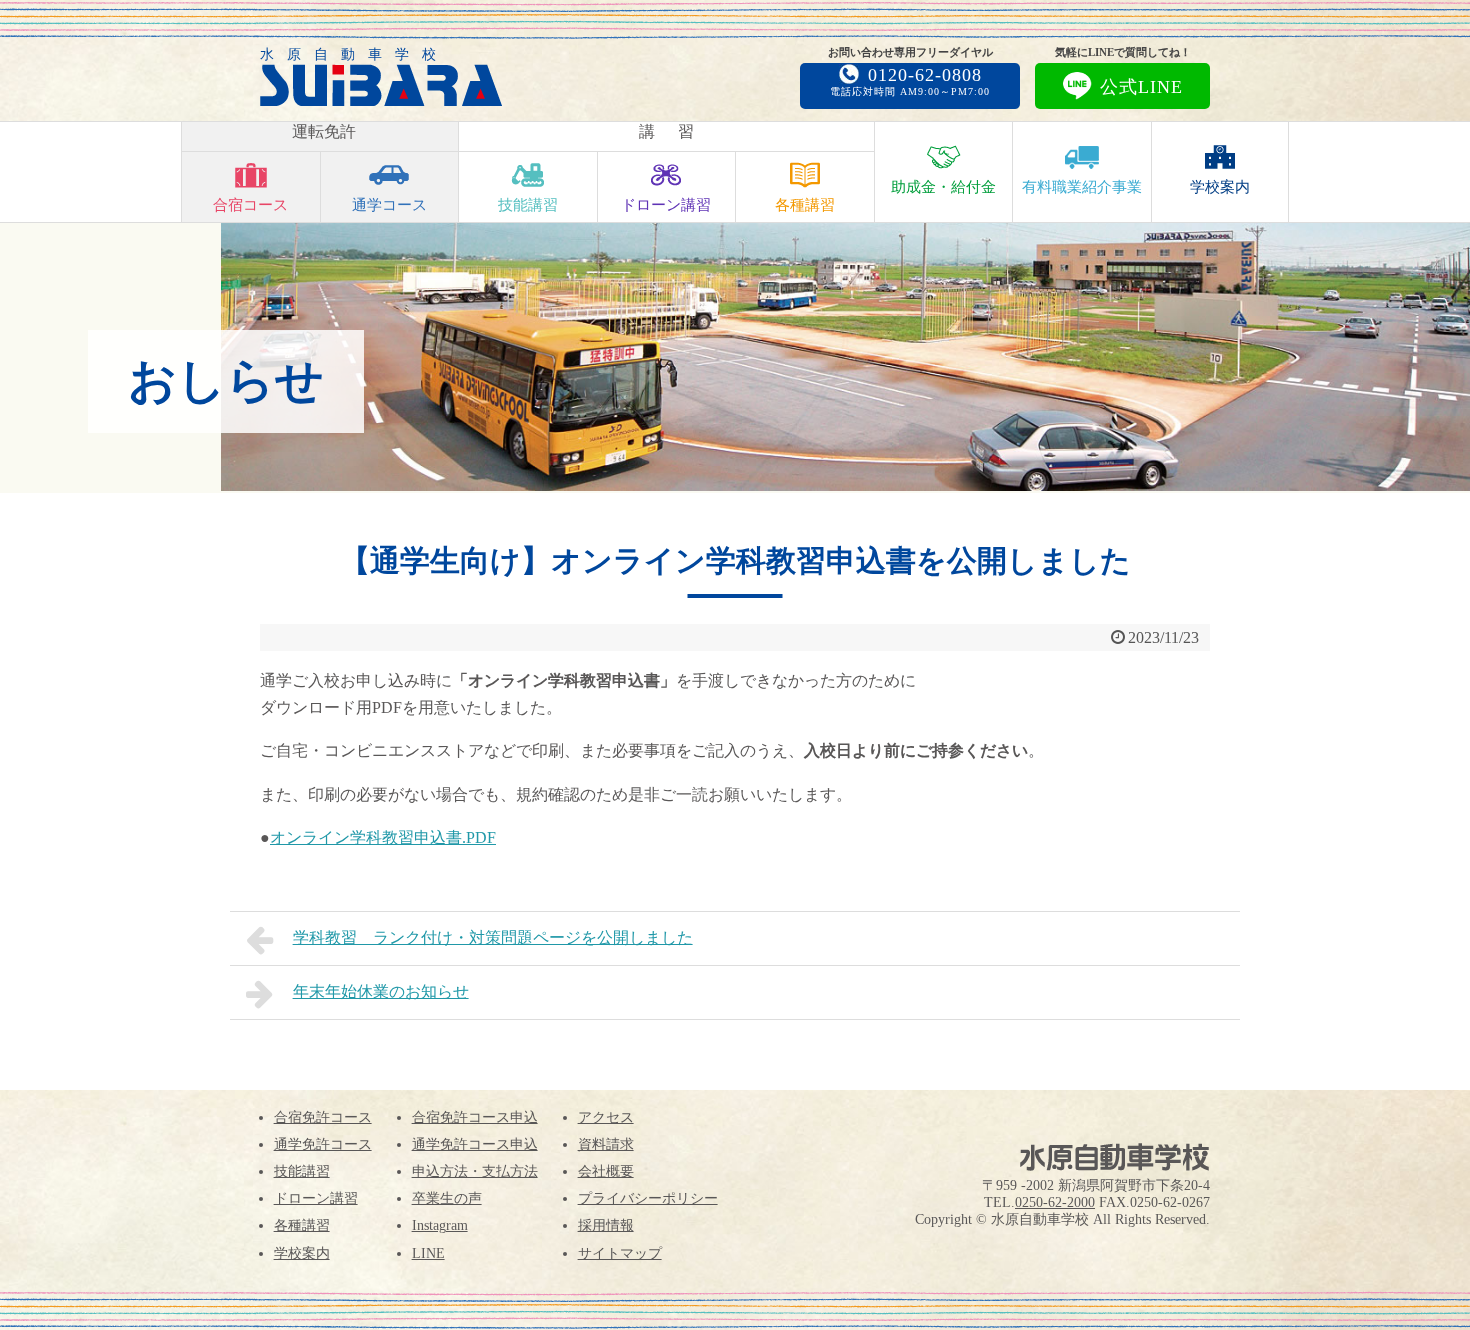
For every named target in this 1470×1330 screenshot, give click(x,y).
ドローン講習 (666, 205)
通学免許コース (323, 1144)
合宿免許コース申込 (475, 1117)
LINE (428, 1253)
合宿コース (250, 205)
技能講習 (528, 205)
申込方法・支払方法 (475, 1171)
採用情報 (606, 1225)
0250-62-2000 (1055, 1202)
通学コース (389, 205)
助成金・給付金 (943, 187)
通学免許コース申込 (475, 1144)
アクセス (606, 1117)
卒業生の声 (447, 1198)
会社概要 (606, 1171)
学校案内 (1220, 187)
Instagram (440, 1225)
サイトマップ (620, 1253)
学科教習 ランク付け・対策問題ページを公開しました (493, 937)
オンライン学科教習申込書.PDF (383, 837)
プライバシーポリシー (648, 1198)
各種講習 (805, 205)
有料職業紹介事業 (1082, 187)
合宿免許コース (323, 1117)
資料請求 (606, 1144)
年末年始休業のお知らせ (381, 991)
